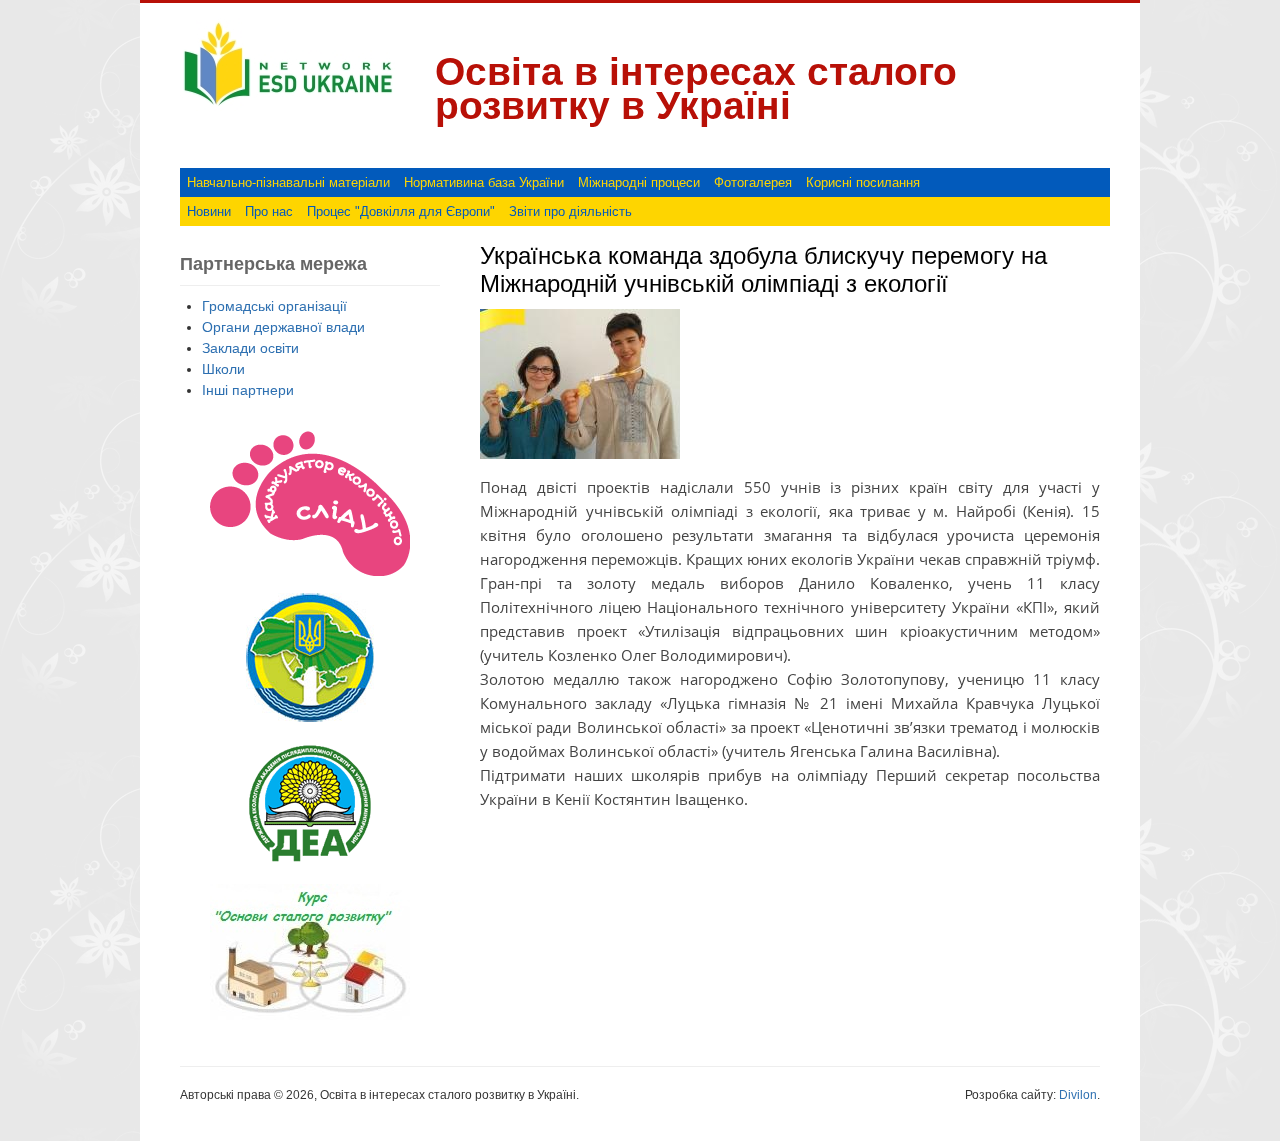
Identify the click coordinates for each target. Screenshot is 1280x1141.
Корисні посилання (863, 182)
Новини (209, 211)
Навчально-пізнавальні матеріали (288, 182)
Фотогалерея (753, 182)
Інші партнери (248, 390)
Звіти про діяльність (570, 211)
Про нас (269, 211)
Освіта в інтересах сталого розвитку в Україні (696, 88)
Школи (223, 369)
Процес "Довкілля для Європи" (401, 211)
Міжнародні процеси (639, 182)
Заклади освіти (250, 348)
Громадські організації (274, 306)
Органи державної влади (283, 327)
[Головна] (288, 106)
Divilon (1078, 1095)
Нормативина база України (484, 182)
